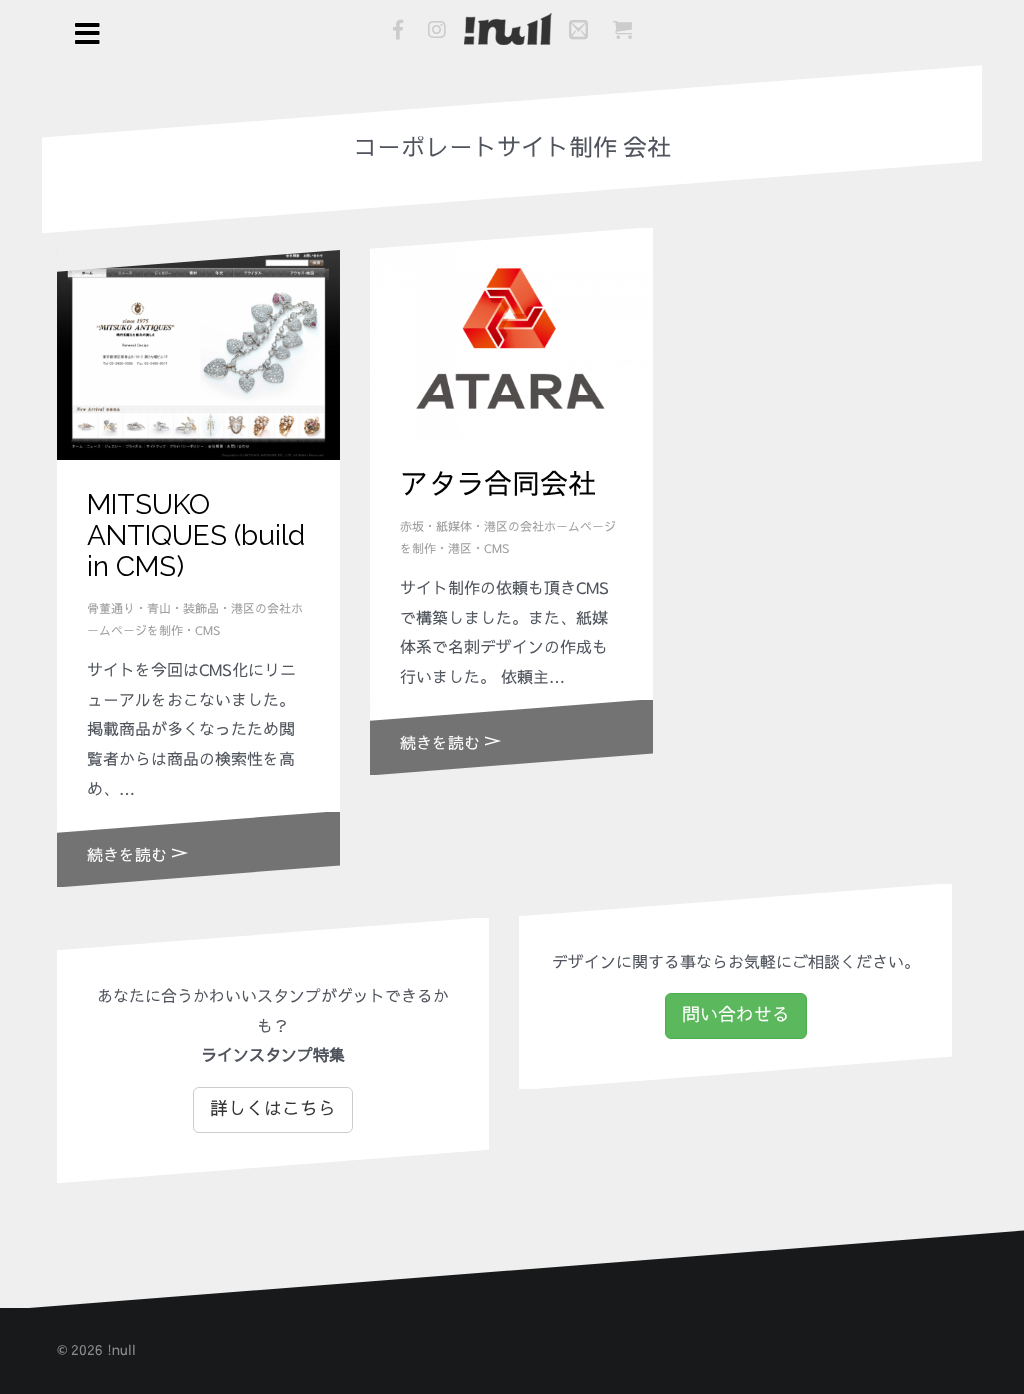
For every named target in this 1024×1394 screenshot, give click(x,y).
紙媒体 (454, 527)
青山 (159, 609)
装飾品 (201, 609)
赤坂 (412, 527)
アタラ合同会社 (498, 484)
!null (121, 1350)
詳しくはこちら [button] (273, 1109)
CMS (207, 631)
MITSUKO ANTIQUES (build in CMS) (196, 535)
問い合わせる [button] (736, 1015)
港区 (460, 549)
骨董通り (111, 609)
